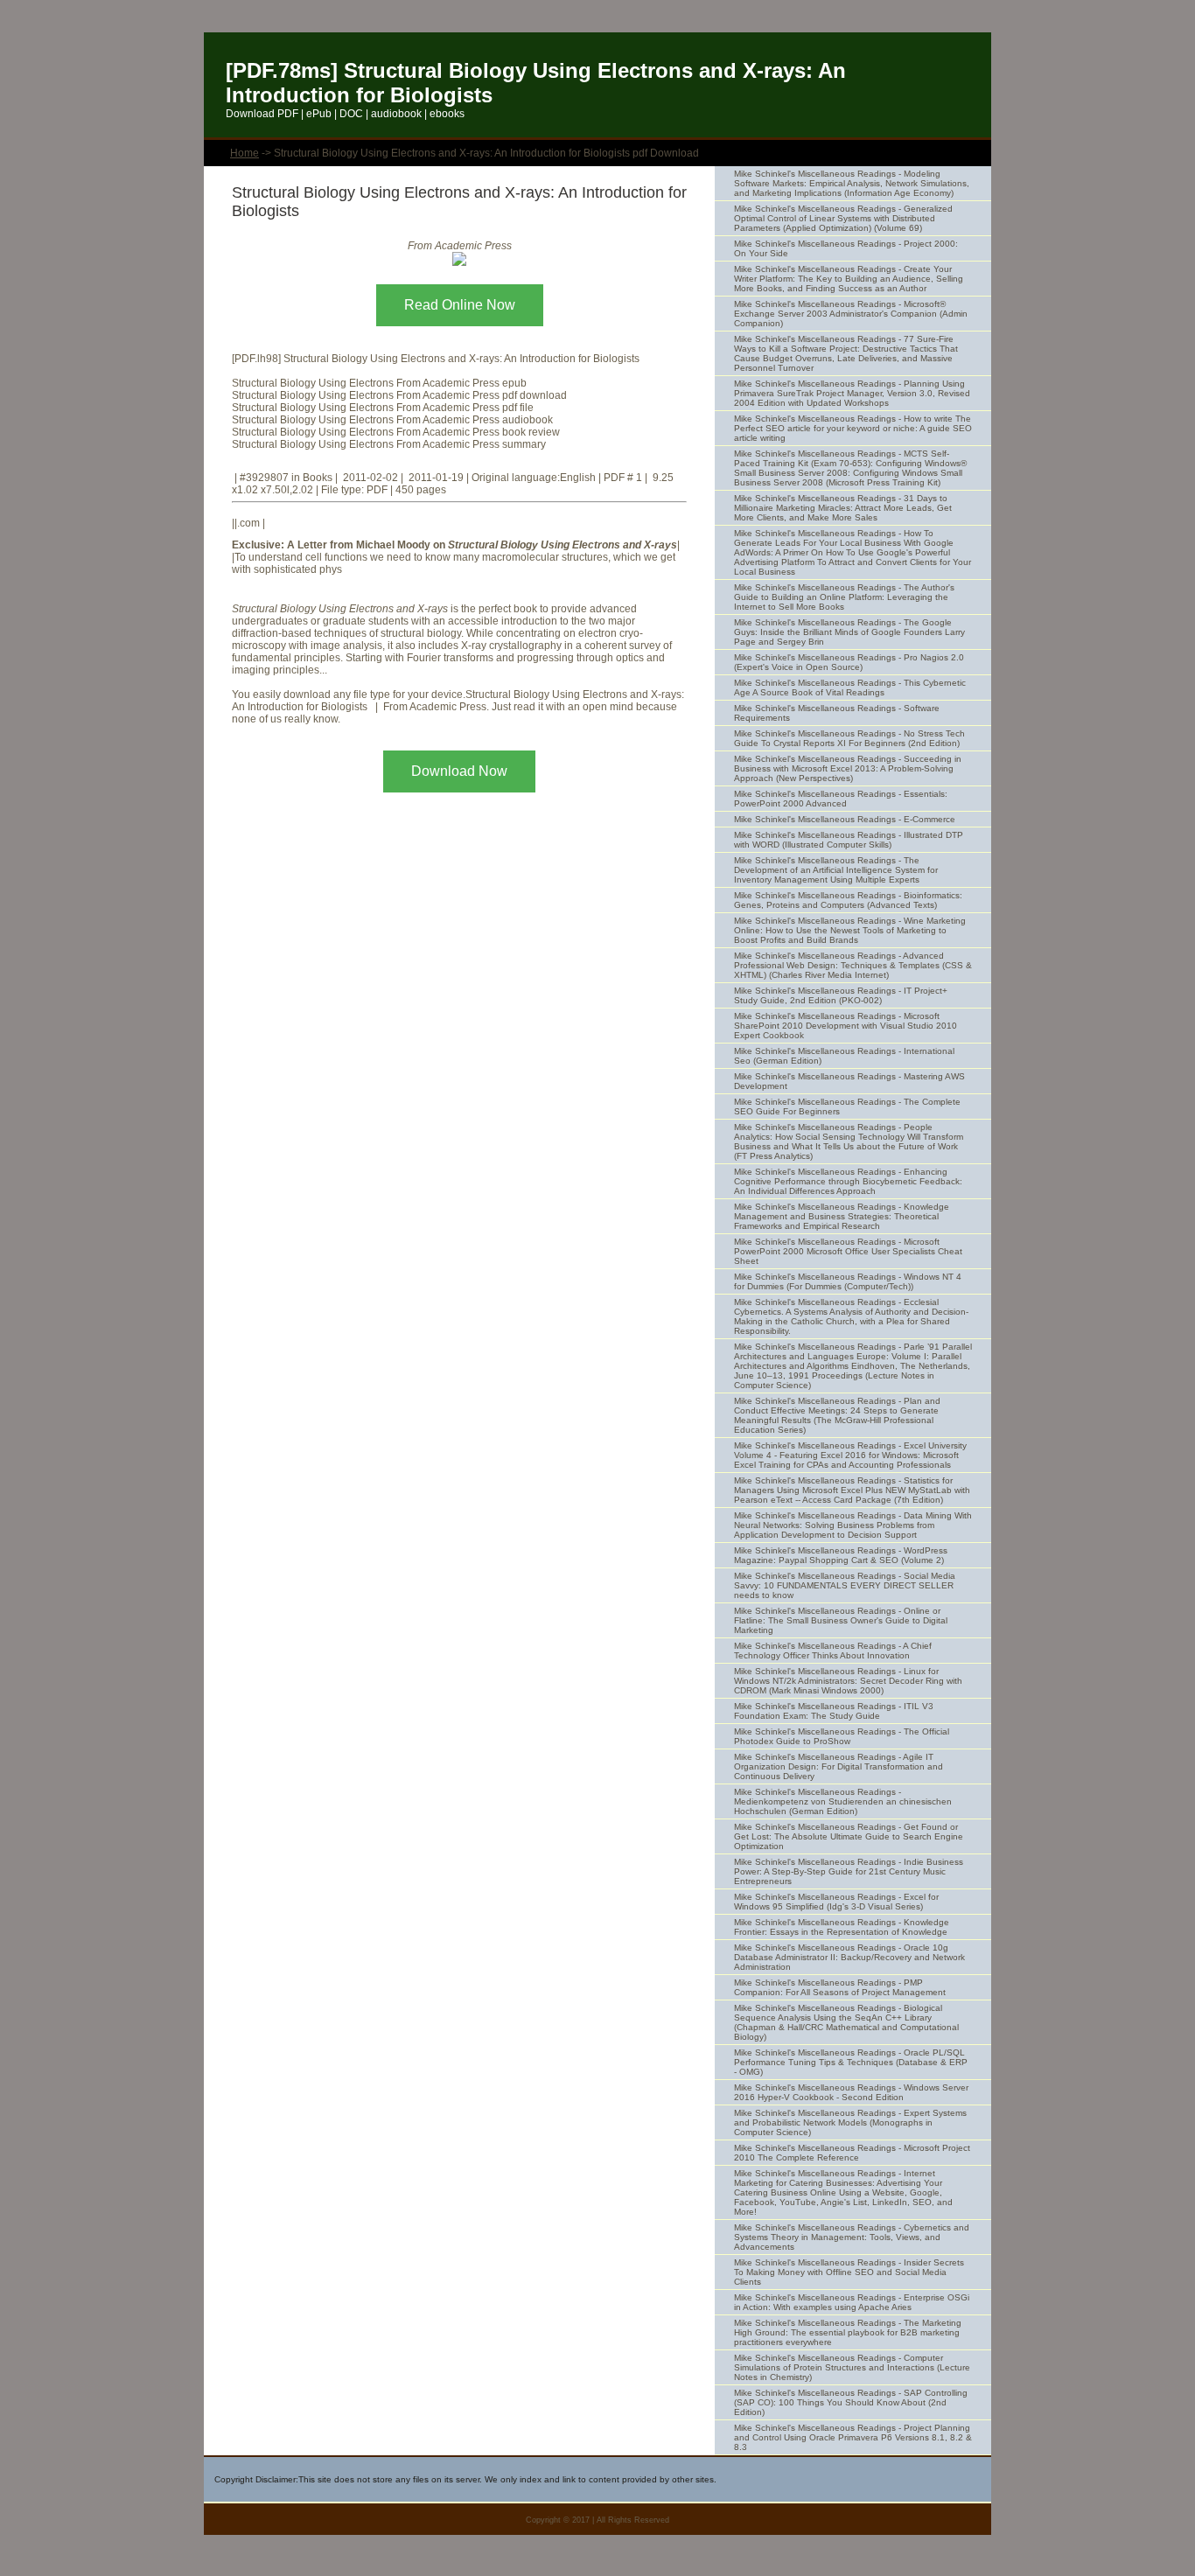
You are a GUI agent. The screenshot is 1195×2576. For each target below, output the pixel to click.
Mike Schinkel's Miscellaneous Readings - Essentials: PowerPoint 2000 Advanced (841, 799)
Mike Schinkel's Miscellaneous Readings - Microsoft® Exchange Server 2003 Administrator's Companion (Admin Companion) (851, 314)
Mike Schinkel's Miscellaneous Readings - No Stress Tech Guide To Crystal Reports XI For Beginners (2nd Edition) (849, 738)
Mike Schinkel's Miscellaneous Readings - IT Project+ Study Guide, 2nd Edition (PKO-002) (841, 995)
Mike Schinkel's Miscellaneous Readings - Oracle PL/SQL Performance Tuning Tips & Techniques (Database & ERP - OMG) (851, 2062)
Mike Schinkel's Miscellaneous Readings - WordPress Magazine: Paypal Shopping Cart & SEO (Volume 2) (841, 1555)
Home (245, 153)
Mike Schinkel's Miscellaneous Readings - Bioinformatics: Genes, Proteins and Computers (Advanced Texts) (848, 900)
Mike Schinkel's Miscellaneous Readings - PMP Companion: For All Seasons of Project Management (840, 1987)
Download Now (459, 771)
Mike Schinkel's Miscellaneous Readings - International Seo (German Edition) (844, 1056)
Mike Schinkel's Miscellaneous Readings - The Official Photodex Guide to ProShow (842, 1736)
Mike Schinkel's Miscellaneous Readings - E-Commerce (845, 819)
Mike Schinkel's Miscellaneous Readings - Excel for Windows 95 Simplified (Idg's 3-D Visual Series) (836, 1902)
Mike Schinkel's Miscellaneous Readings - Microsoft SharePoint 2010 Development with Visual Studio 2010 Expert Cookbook (846, 1026)
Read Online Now (460, 305)
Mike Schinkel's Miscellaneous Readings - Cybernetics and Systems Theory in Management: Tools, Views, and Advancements (852, 2237)
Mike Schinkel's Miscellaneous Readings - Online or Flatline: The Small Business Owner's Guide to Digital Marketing (841, 1620)
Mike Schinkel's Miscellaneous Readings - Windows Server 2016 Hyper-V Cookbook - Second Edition (851, 2092)
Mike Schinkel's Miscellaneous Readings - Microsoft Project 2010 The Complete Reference (852, 2153)
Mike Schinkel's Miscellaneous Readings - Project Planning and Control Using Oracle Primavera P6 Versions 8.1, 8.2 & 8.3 (853, 2437)
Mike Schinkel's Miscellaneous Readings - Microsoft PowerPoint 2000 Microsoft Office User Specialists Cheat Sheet (848, 1251)
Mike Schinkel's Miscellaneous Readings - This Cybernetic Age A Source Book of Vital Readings (850, 688)
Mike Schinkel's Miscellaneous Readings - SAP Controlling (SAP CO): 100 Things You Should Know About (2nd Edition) (851, 2402)
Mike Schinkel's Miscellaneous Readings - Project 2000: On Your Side (846, 248)
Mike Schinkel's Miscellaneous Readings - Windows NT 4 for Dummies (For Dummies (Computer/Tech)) (848, 1281)
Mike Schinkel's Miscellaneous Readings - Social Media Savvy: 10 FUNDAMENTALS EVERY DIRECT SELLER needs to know (845, 1585)
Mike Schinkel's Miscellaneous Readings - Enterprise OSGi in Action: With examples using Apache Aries (852, 2302)
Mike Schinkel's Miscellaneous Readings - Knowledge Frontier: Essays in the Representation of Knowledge (842, 1927)
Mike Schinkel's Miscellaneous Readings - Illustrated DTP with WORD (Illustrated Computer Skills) (849, 840)
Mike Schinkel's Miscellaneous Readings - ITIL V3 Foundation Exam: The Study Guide (834, 1711)
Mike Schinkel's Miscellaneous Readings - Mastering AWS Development (849, 1081)
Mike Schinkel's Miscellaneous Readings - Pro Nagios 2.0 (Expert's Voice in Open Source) (849, 662)
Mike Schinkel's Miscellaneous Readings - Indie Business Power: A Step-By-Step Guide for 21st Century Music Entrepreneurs (849, 1871)
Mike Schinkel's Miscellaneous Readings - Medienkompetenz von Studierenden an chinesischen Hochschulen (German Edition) (843, 1801)
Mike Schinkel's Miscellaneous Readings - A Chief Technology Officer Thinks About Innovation (833, 1651)
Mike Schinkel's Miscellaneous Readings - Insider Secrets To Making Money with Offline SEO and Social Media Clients (849, 2272)
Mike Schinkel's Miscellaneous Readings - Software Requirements (837, 713)
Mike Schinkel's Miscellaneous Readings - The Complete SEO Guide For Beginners (847, 1106)
